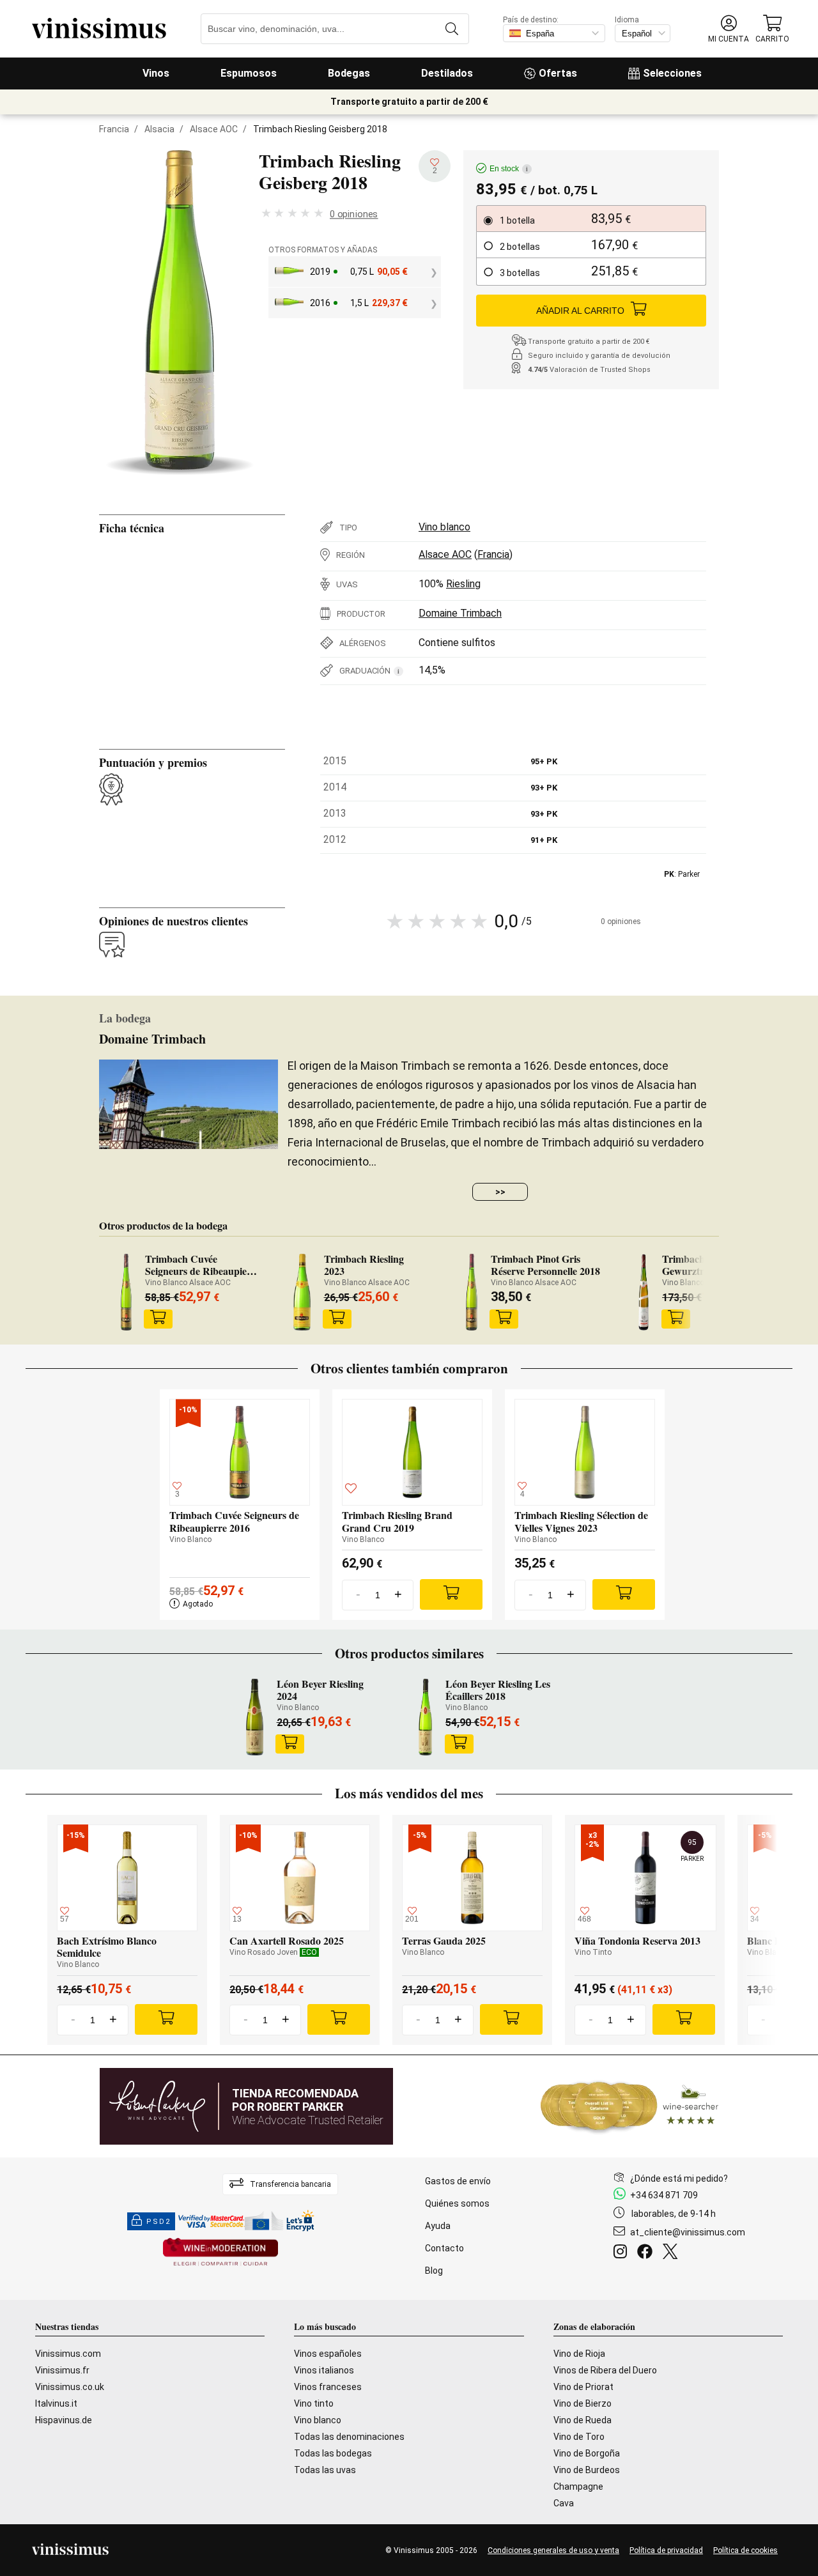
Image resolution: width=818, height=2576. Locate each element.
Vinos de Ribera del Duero (605, 2370)
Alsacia (159, 129)
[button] (729, 29)
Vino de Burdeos (587, 2470)
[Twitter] (673, 2253)
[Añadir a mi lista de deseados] (351, 1490)
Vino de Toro (579, 2437)
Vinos (156, 73)
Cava (564, 2503)
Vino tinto (314, 2403)
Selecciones (672, 73)
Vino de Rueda (583, 2420)
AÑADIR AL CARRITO (580, 311)
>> (500, 1192)
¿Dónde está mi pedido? (679, 2179)
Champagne (578, 2487)
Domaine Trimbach (460, 613)
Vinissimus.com (68, 2354)
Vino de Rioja (579, 2354)
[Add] (451, 1594)
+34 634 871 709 (664, 2195)
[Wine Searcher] (629, 2106)
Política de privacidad (666, 2550)
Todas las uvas (325, 2470)
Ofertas (558, 73)
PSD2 (158, 2222)
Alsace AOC (214, 129)
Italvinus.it (56, 2403)
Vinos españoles (328, 2354)
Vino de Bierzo (583, 2403)
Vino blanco (444, 527)
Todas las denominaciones (349, 2437)
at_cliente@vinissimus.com (688, 2232)
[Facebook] (647, 2253)
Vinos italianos (324, 2370)
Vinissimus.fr (62, 2370)
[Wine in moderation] (220, 2253)
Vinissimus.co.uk (70, 2387)
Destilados (447, 73)
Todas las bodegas (333, 2453)
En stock (509, 169)
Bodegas (349, 73)
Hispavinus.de (64, 2420)
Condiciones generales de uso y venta (553, 2550)
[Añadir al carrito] (158, 1319)
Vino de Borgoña (587, 2453)
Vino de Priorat (583, 2387)
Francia (114, 129)
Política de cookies (745, 2550)
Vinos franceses (328, 2387)
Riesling (463, 584)
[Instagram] (623, 2253)
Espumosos (249, 73)
